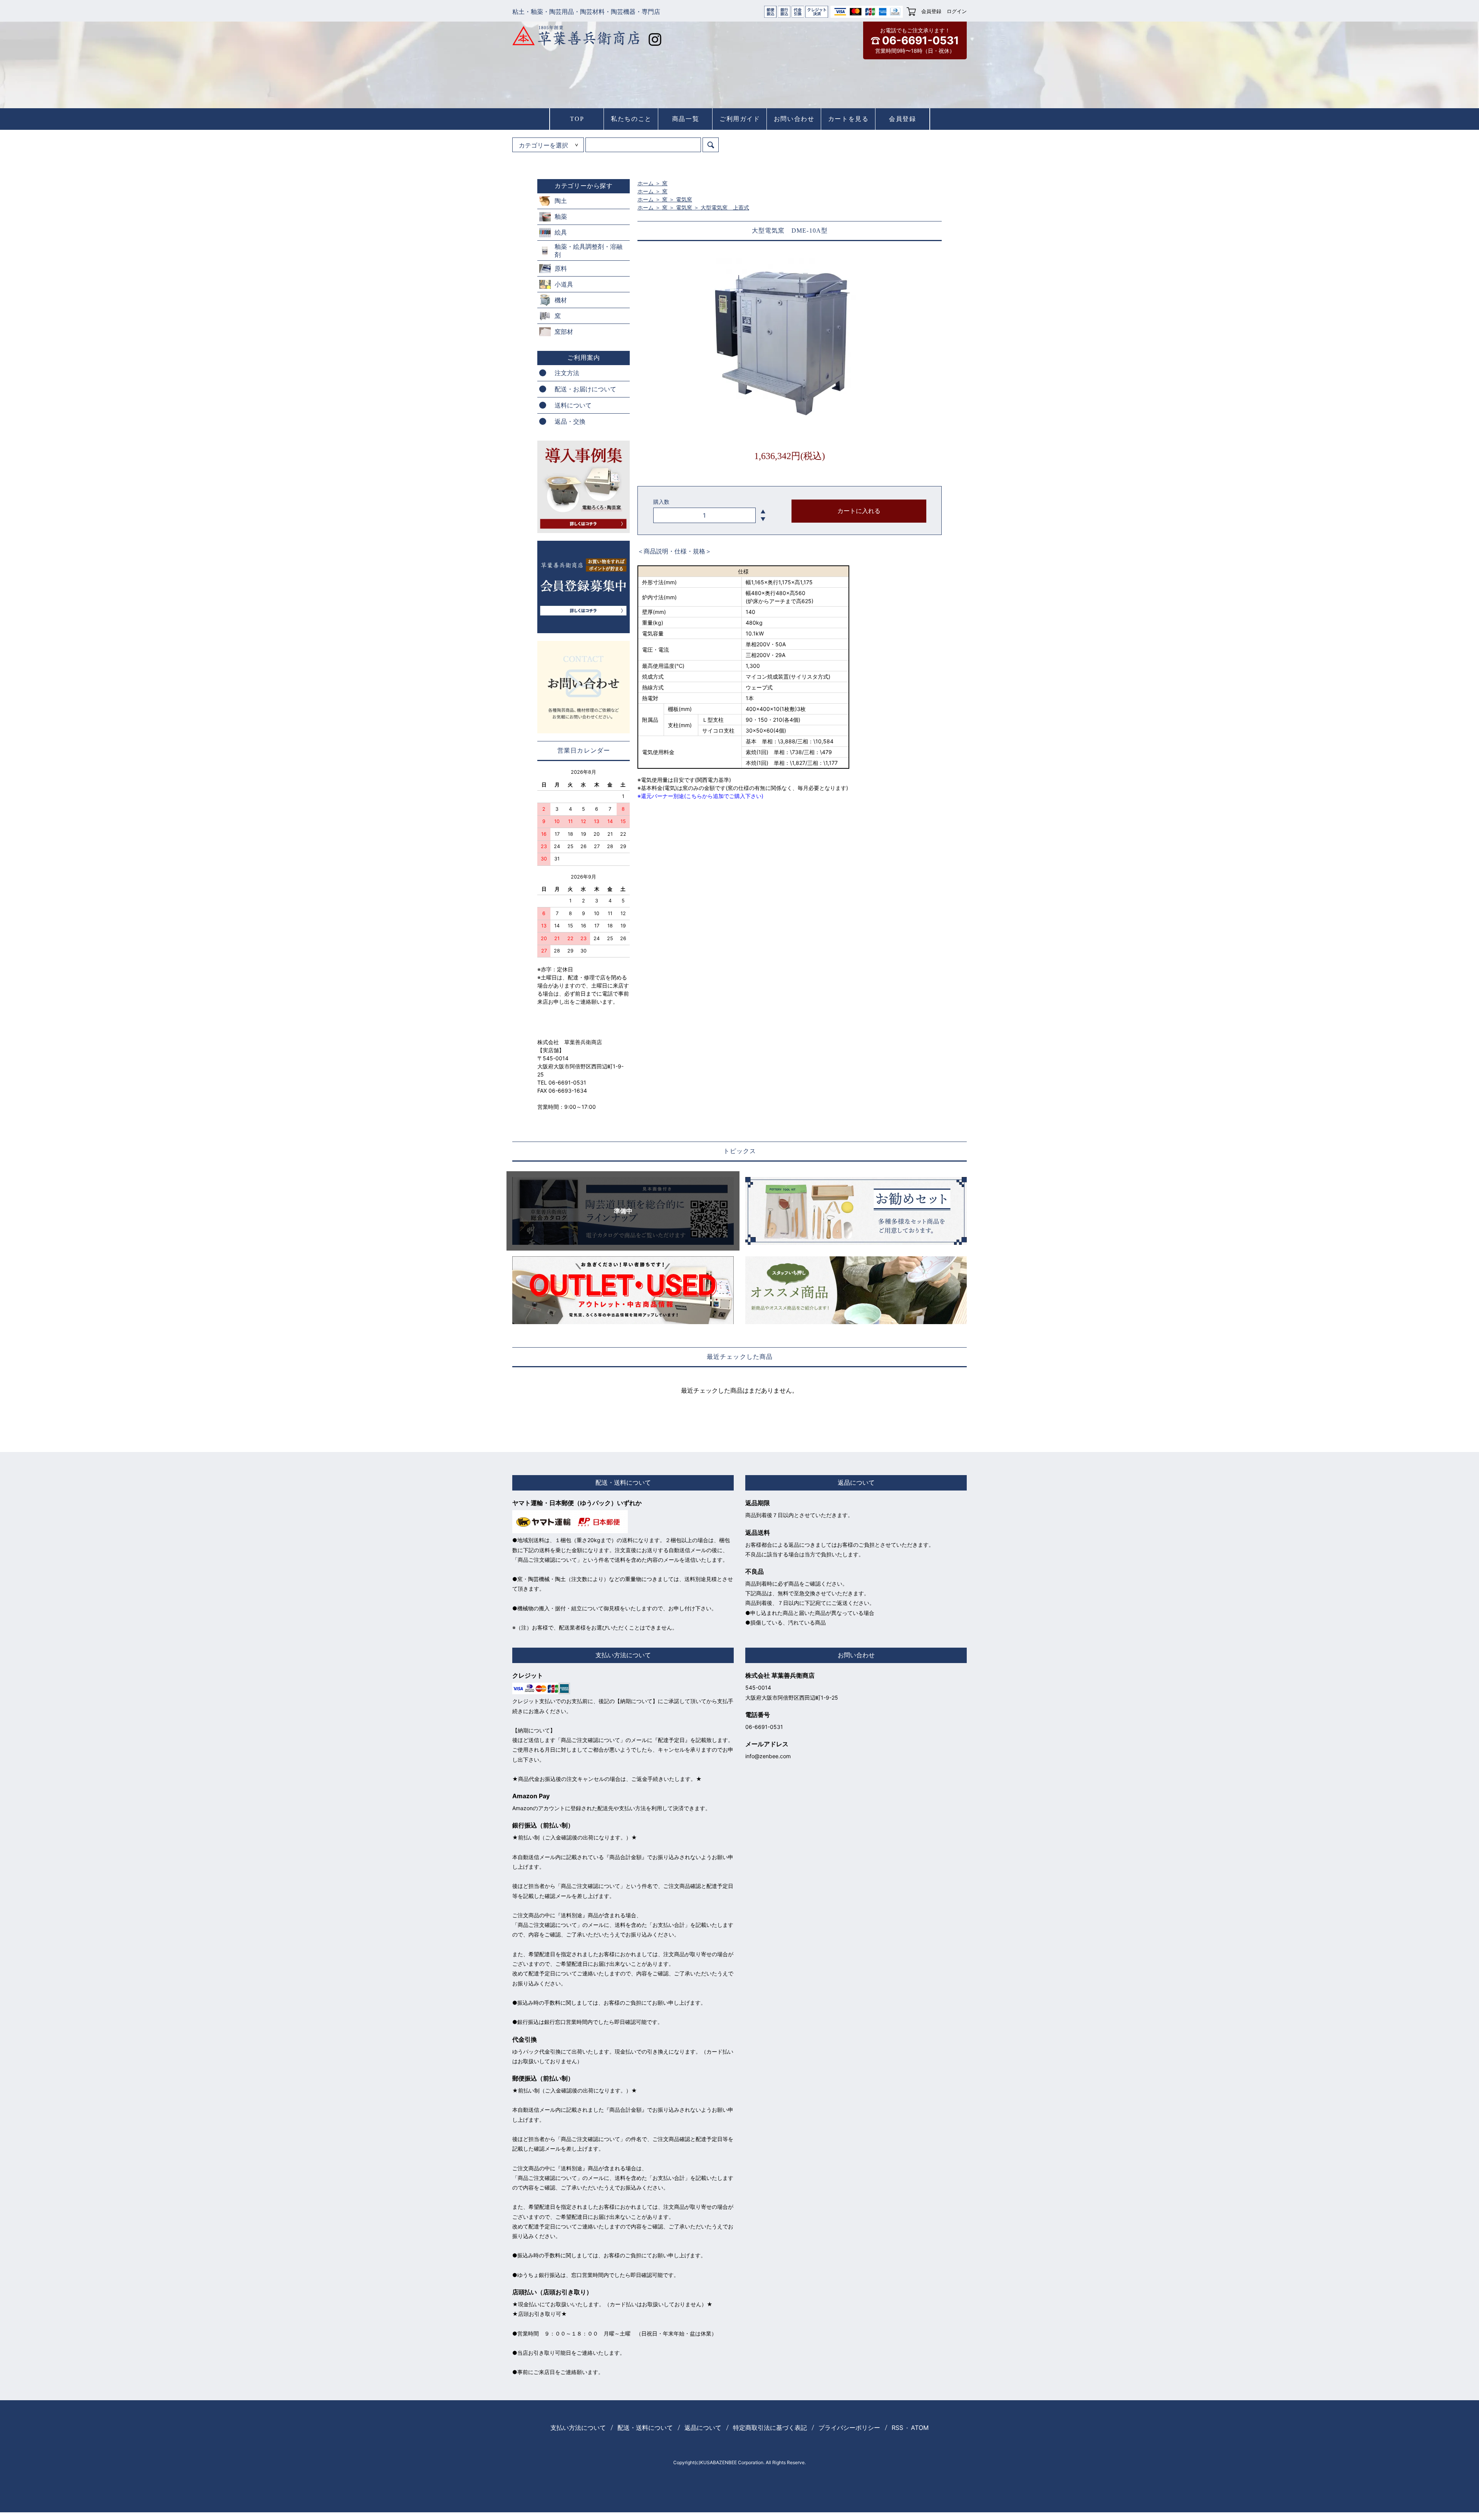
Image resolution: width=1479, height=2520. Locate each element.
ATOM (920, 2428)
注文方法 (567, 373)
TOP (577, 119)
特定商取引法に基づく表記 (770, 2428)
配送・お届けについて (585, 389)
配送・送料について (645, 2428)
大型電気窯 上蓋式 (725, 207)
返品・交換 (570, 421)
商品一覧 (686, 119)
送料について (573, 405)
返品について (703, 2428)
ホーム (646, 183)
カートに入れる (859, 511)
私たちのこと (631, 119)
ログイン (957, 11)
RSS (897, 2428)
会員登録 (931, 11)
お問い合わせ (794, 119)
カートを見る (848, 119)
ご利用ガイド (740, 119)
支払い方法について (578, 2428)
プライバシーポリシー (849, 2428)
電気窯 (684, 199)
